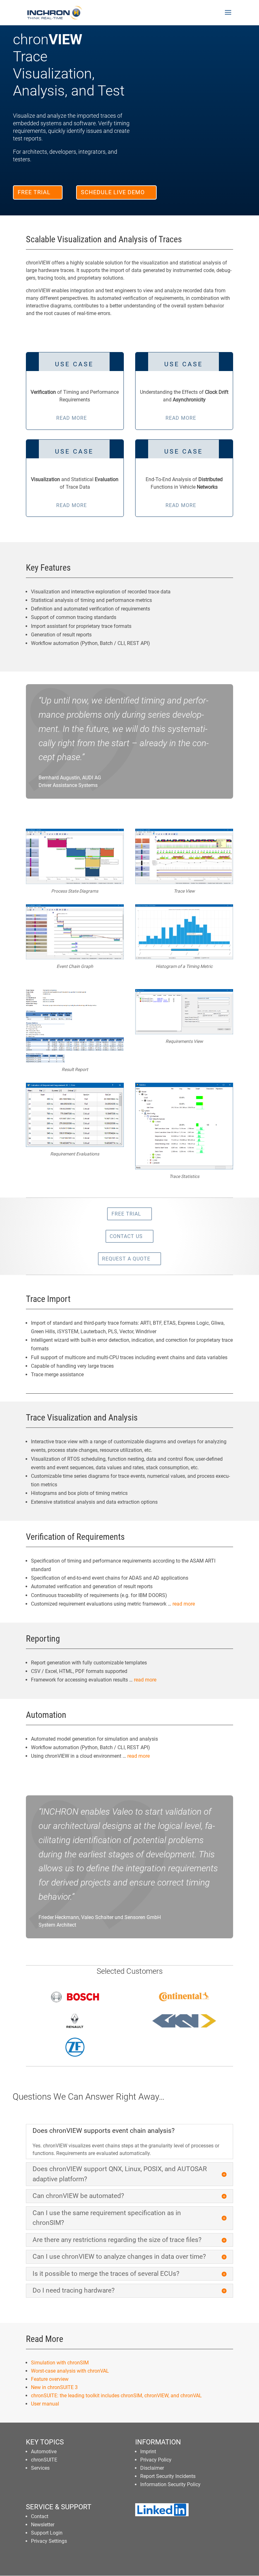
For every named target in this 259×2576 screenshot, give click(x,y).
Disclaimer (152, 2468)
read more (184, 1604)
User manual (45, 2404)
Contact (40, 2516)
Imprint (148, 2452)
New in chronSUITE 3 (54, 2387)
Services (40, 2468)
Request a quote (126, 1259)
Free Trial (126, 1214)
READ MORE (72, 418)
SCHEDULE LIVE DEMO (113, 192)
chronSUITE (44, 2460)
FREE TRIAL (34, 192)
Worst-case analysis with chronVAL (70, 2371)
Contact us (126, 1236)
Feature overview (50, 2379)
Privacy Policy (156, 2460)
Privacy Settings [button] (49, 2541)
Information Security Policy (170, 2484)
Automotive (44, 2452)
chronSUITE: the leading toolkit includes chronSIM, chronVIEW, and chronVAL (116, 2396)
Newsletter (43, 2525)
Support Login (47, 2533)
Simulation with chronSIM (60, 2363)
